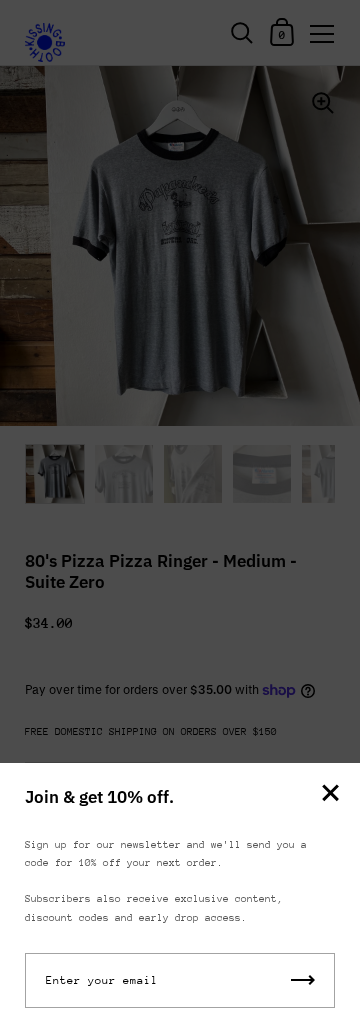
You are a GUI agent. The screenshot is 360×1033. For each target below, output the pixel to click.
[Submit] (303, 980)
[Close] (330, 794)
